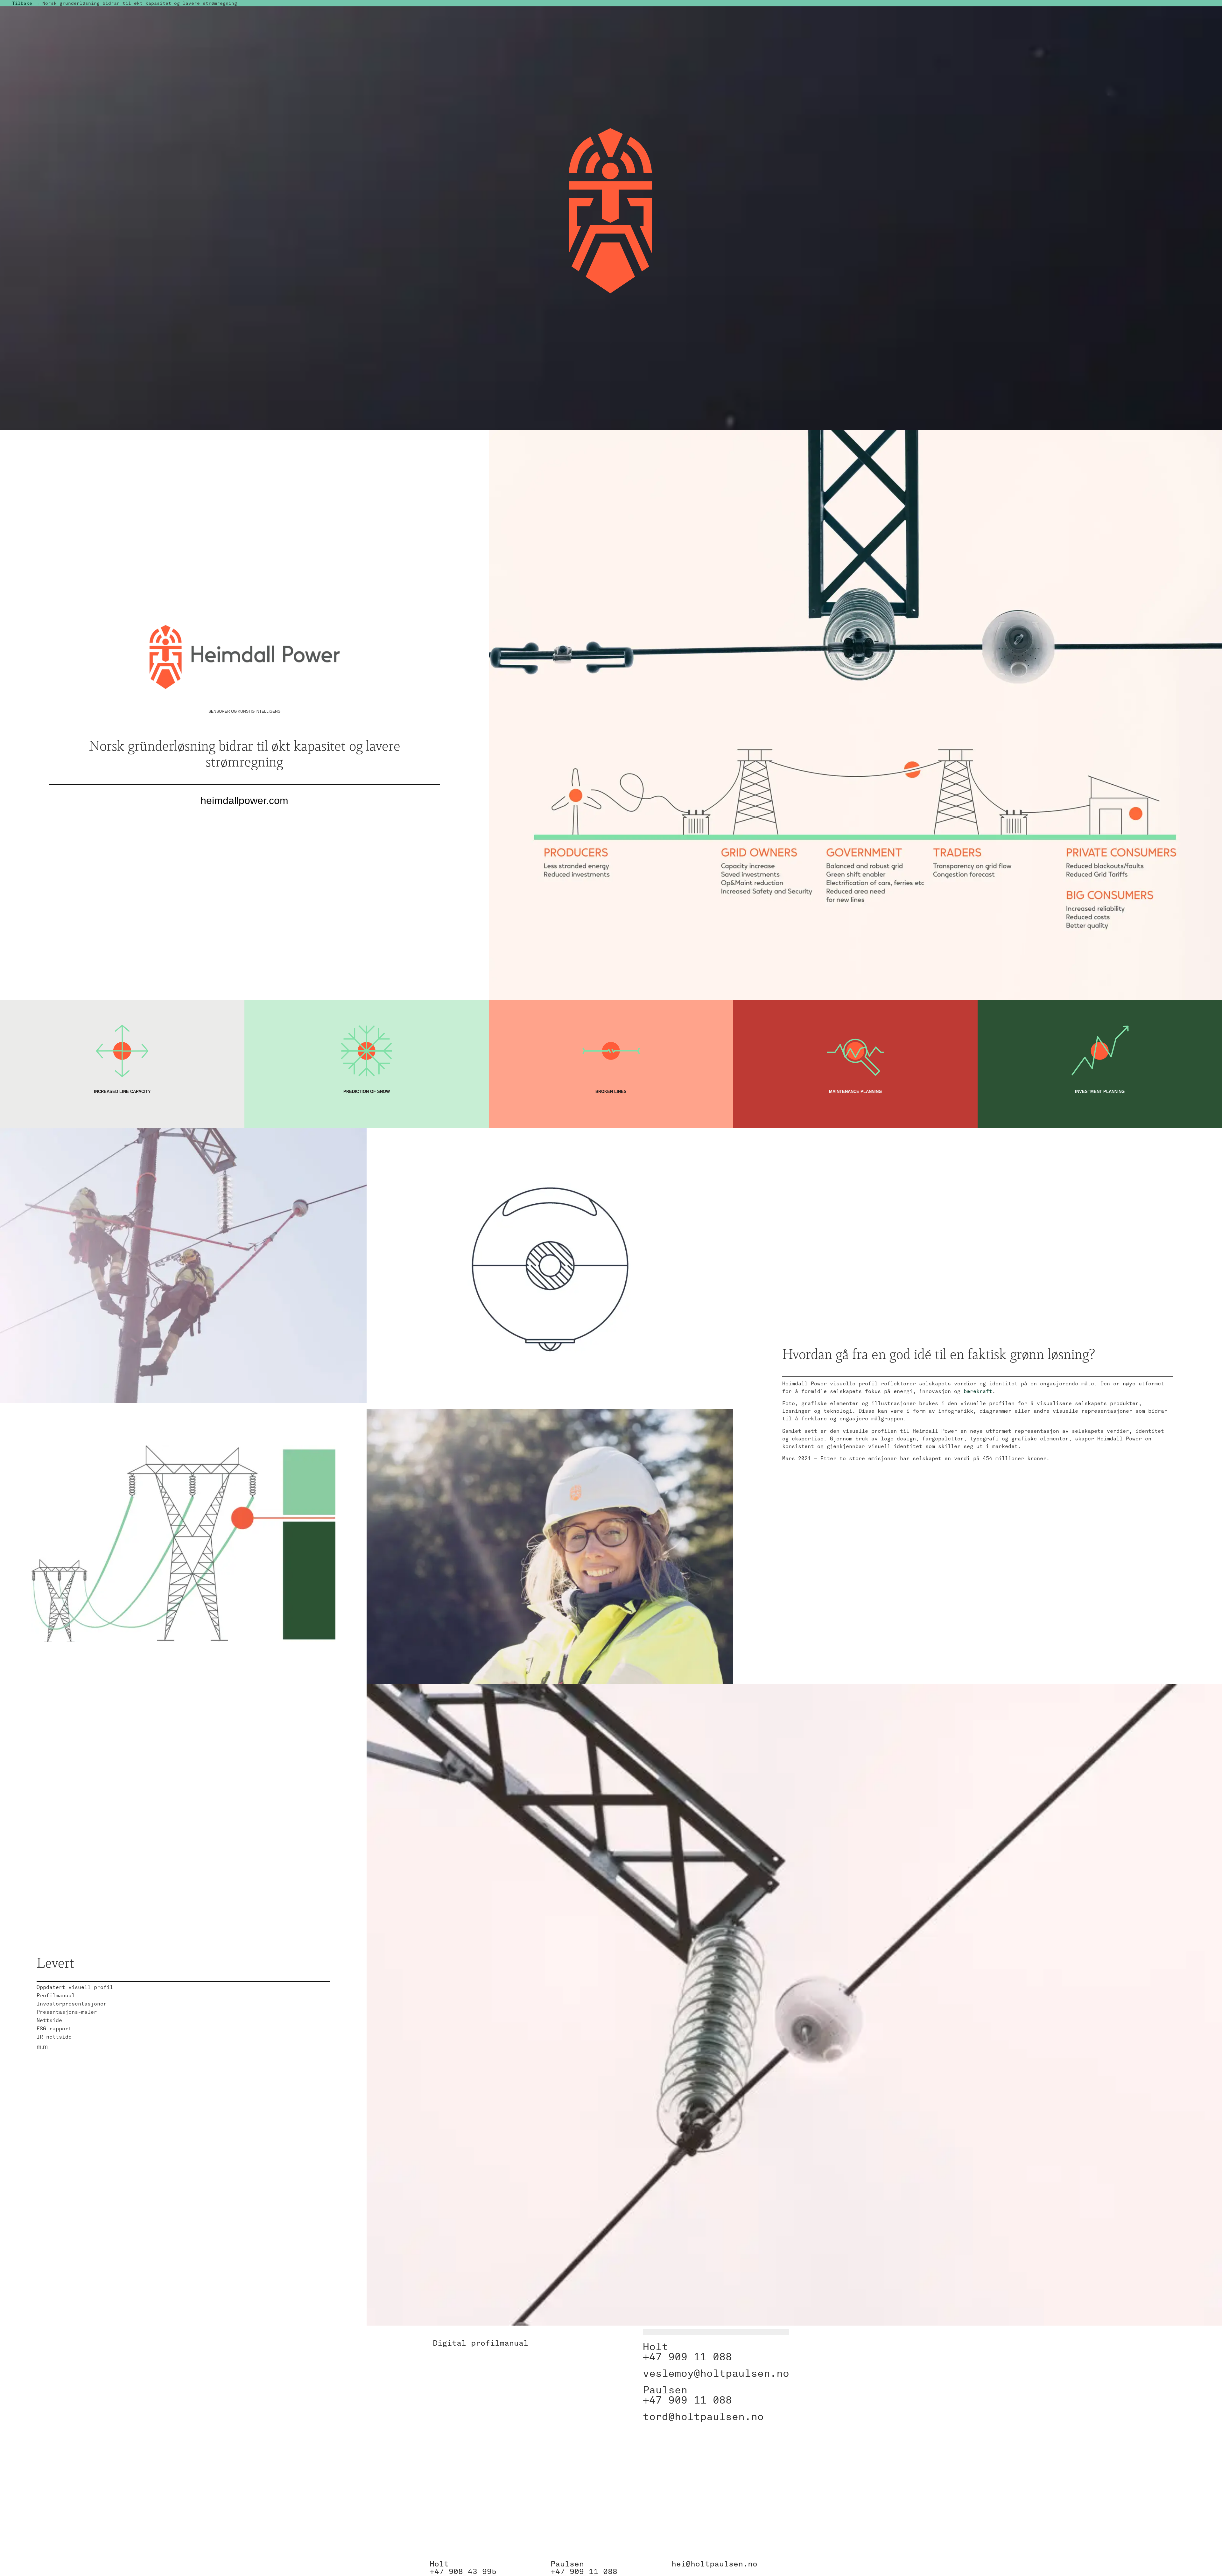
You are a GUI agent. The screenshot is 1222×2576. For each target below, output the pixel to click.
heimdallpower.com (244, 801)
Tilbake (22, 3)
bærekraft (978, 1391)
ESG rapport (54, 2029)
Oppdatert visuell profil (75, 1987)
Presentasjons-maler (67, 2012)
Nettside (49, 2020)
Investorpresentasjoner (72, 2004)
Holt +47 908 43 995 (463, 2568)
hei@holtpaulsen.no (714, 2564)
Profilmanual (56, 1995)
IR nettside (54, 2037)
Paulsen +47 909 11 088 (584, 2568)
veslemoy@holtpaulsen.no (716, 2373)
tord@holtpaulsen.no (703, 2416)
